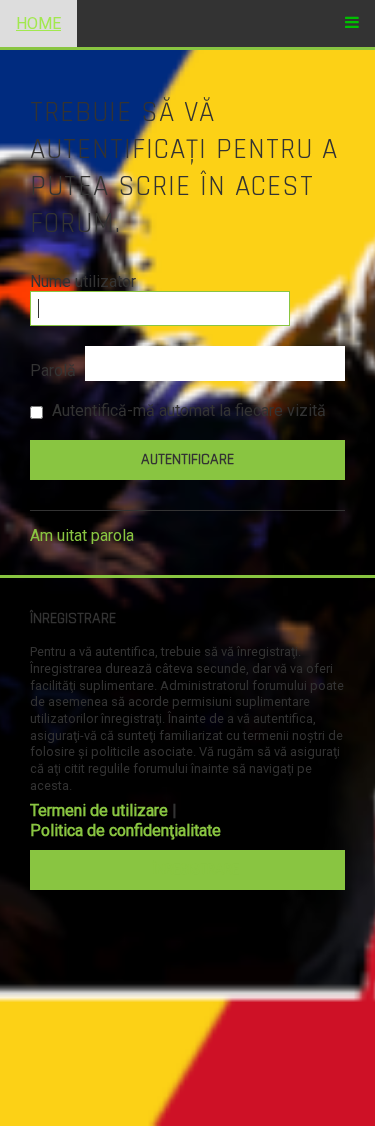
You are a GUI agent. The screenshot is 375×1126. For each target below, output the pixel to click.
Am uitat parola (82, 535)
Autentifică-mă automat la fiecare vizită (187, 410)
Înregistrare (196, 869)
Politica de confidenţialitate (125, 830)
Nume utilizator (83, 281)
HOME (38, 23)
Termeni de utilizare (99, 810)
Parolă (53, 370)
